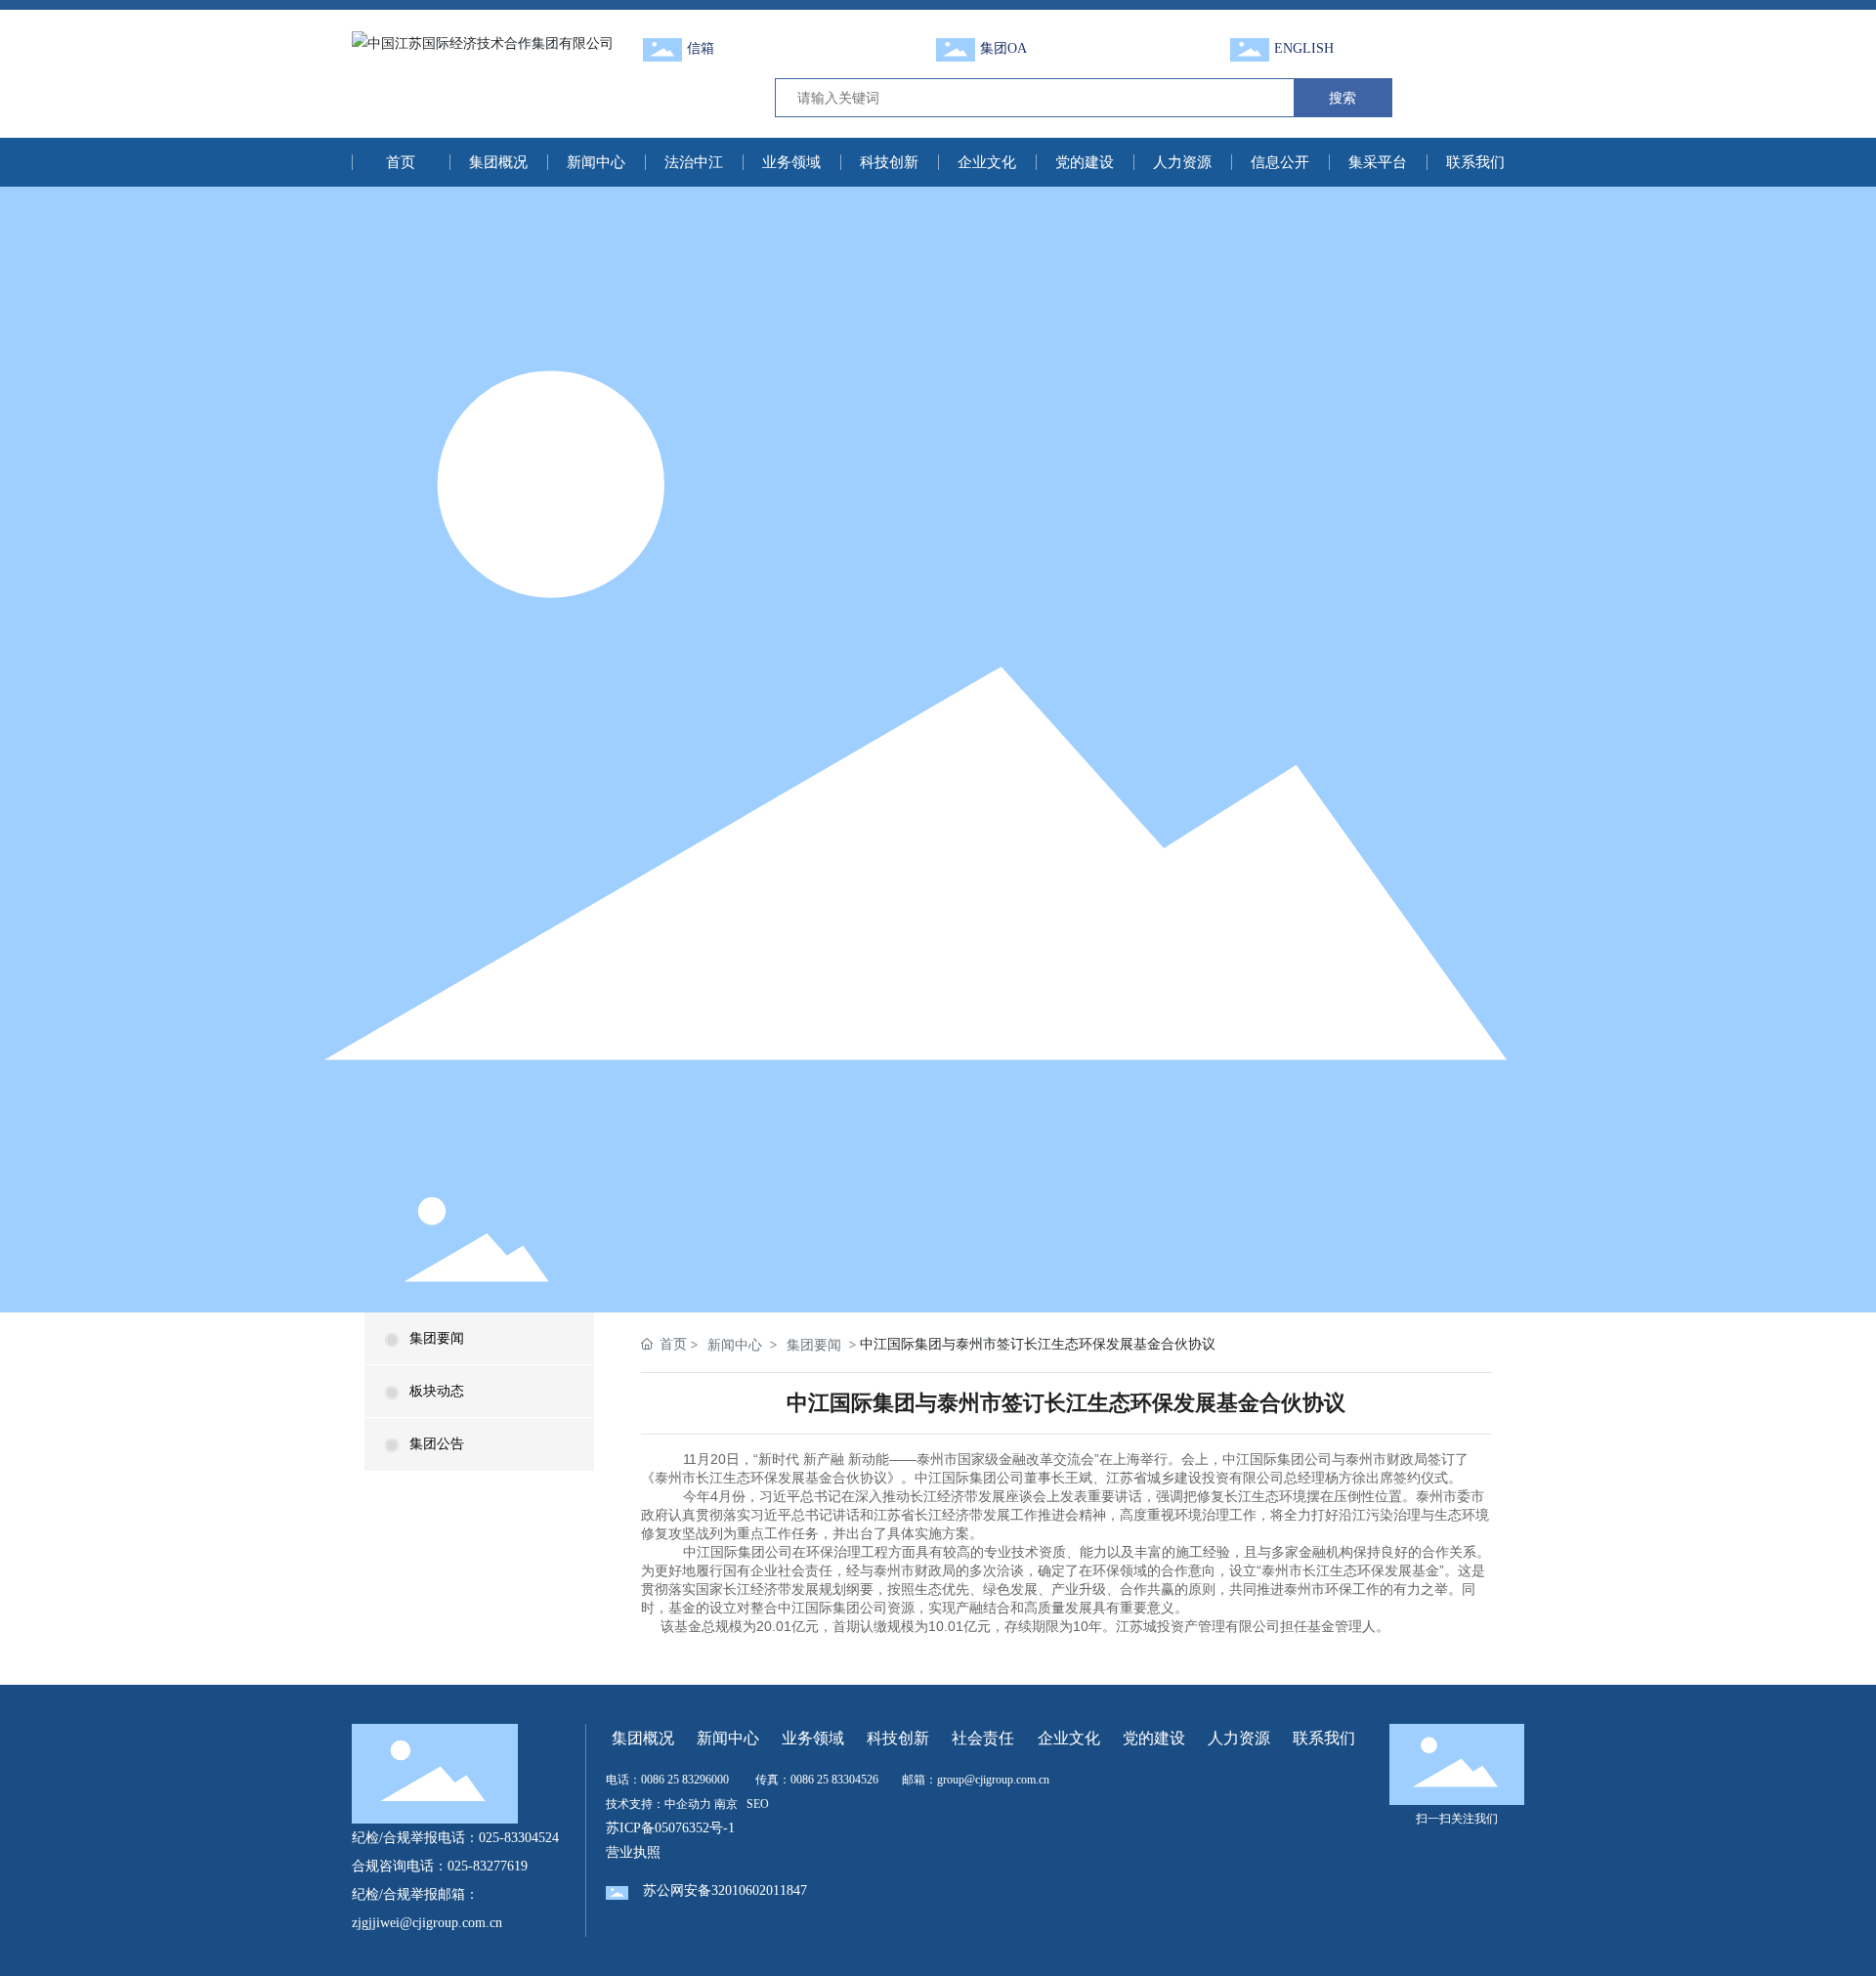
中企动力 (688, 1804)
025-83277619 (488, 1866)
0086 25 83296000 (685, 1780)
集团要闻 (437, 1338)
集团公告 (437, 1444)
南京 (726, 1804)
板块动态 (437, 1391)
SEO (758, 1804)
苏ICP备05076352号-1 (670, 1828)
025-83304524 (519, 1838)
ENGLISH (1304, 48)
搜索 (1343, 97)
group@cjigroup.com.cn (993, 1780)
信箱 (701, 48)
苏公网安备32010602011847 (725, 1890)
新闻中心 (735, 1344)
